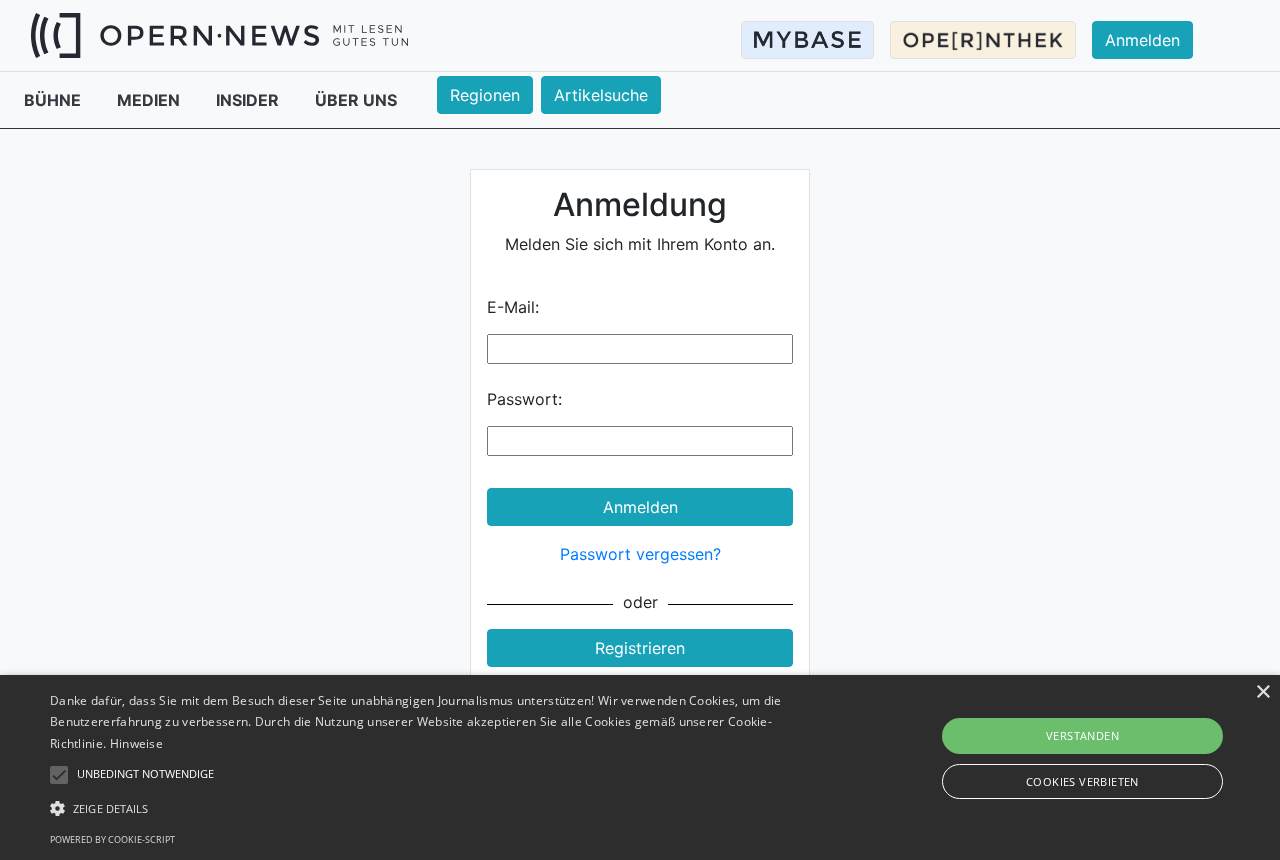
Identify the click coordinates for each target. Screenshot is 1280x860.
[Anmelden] (1154, 21)
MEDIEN (150, 100)
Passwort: (524, 399)
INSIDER (249, 100)
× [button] (1262, 692)
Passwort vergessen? (640, 554)
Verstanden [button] (1082, 735)
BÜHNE (54, 100)
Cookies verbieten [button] (1082, 781)
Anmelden (1142, 40)
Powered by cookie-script (112, 839)
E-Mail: (513, 307)
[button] (433, 808)
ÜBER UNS (356, 100)
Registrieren (640, 648)
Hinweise (136, 743)
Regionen (485, 95)
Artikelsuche (601, 95)
